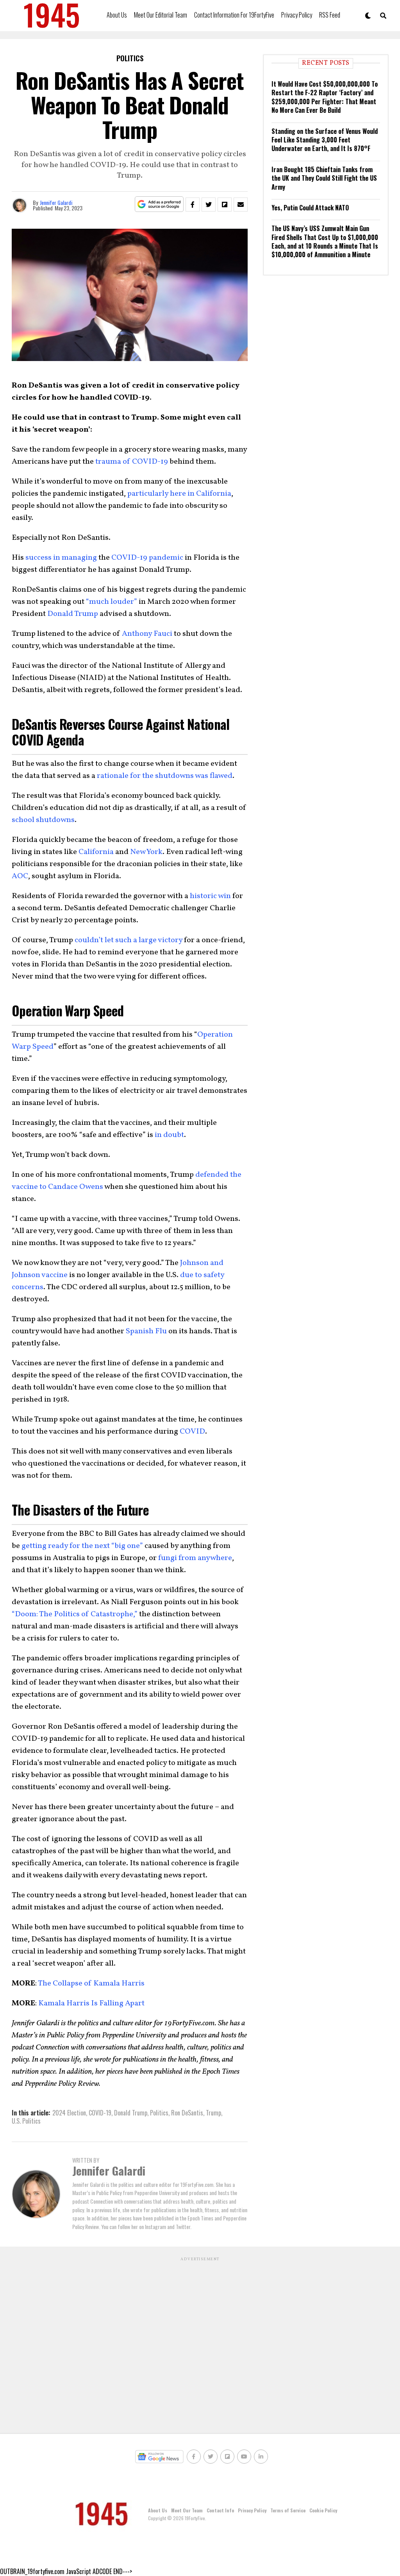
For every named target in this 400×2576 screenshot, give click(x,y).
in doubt (169, 1135)
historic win (210, 896)
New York (146, 852)
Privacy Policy (297, 15)
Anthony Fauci (147, 634)
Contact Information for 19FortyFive (234, 15)
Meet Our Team (187, 2510)
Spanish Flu (146, 1331)
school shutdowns (43, 820)
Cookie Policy (323, 2510)
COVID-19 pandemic (147, 558)
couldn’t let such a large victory (129, 940)
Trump (213, 2113)
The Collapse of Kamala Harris (91, 1984)
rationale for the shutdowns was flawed (165, 776)
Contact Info (220, 2510)
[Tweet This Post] (209, 205)
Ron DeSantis (187, 2113)
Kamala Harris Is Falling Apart (91, 2003)
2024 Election (69, 2113)
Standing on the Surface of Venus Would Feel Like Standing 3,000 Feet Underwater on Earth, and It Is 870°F (325, 140)
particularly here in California (179, 494)
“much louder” (112, 602)
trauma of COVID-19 (132, 462)
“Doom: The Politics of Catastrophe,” (75, 1614)
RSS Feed (330, 15)
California (96, 852)
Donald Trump (73, 614)
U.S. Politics (26, 2121)
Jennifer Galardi (56, 202)
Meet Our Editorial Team (161, 15)
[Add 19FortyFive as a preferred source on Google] (159, 204)
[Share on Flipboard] (225, 205)
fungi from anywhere (195, 1558)
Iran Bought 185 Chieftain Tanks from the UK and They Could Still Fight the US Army (324, 178)
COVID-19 (100, 2113)
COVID (192, 1432)
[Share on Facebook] (193, 205)
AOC (20, 876)
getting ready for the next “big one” (82, 1546)
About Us (117, 15)
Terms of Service (288, 2510)
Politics (159, 2113)
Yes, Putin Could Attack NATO (310, 208)
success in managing (61, 558)
